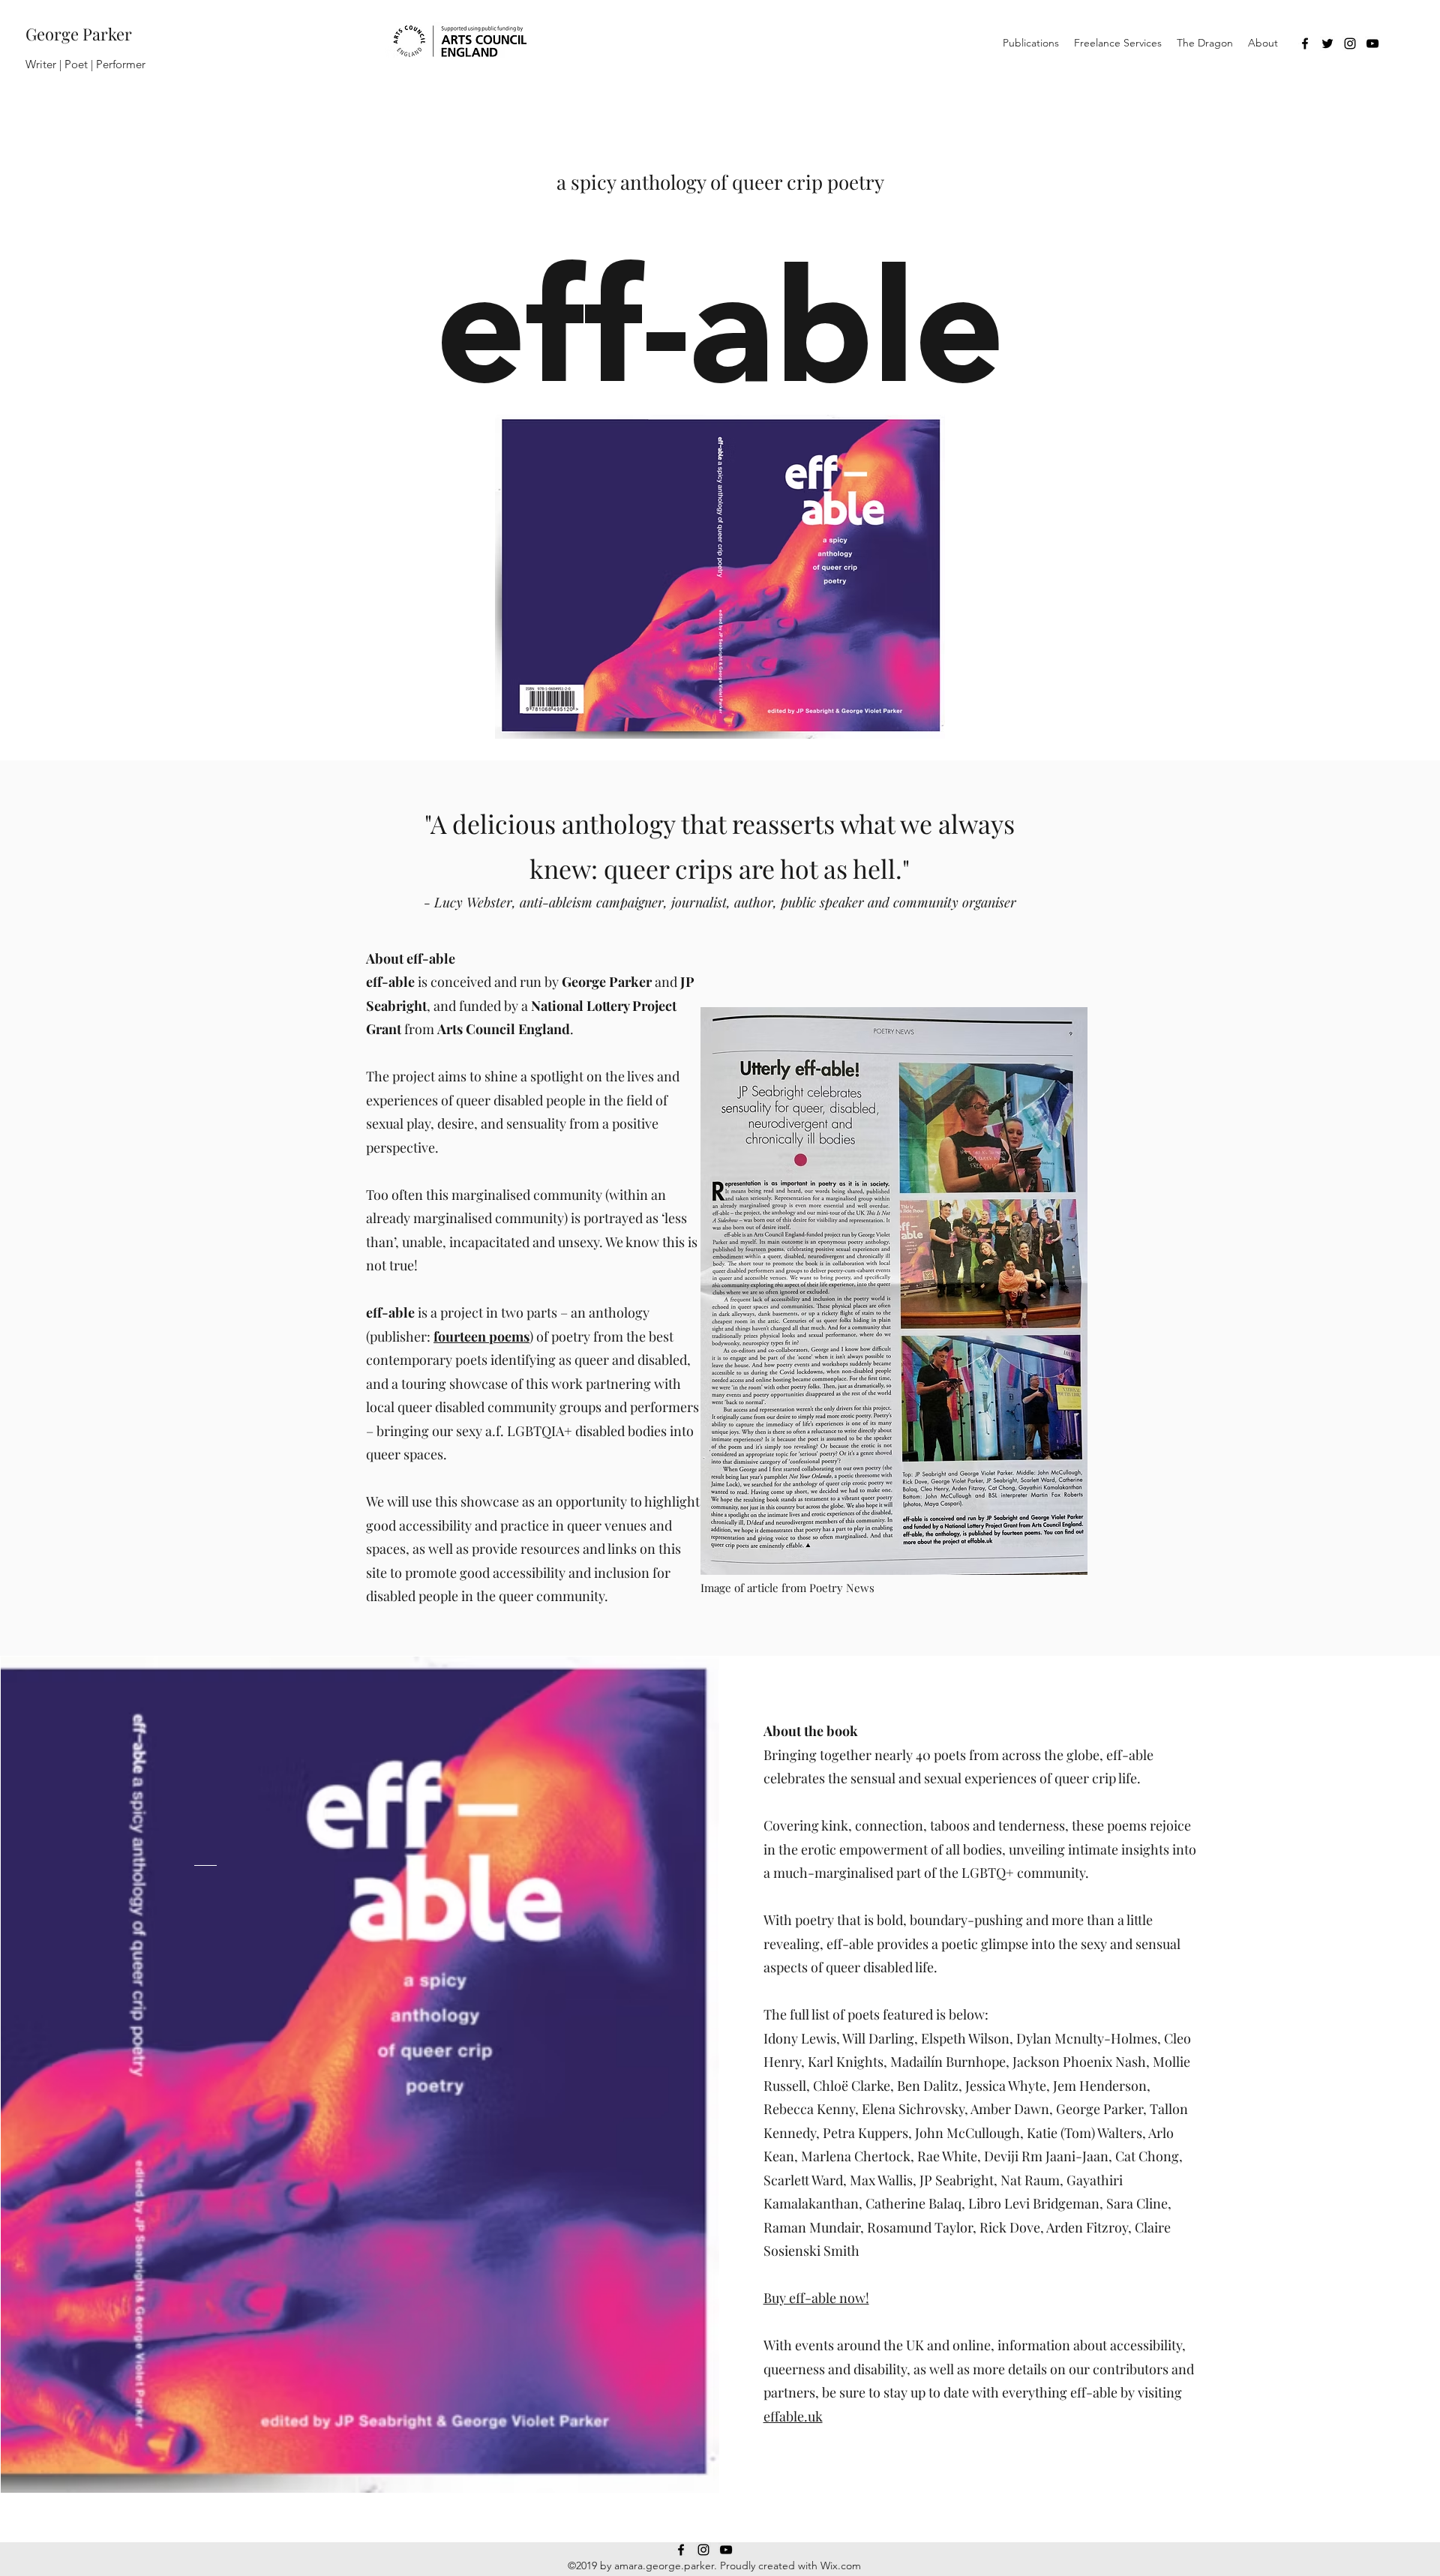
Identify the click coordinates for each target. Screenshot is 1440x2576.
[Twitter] (1327, 43)
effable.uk (793, 2416)
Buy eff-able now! (816, 2298)
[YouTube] (1372, 43)
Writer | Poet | (61, 64)
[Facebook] (1305, 43)
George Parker (79, 34)
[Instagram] (1350, 43)
